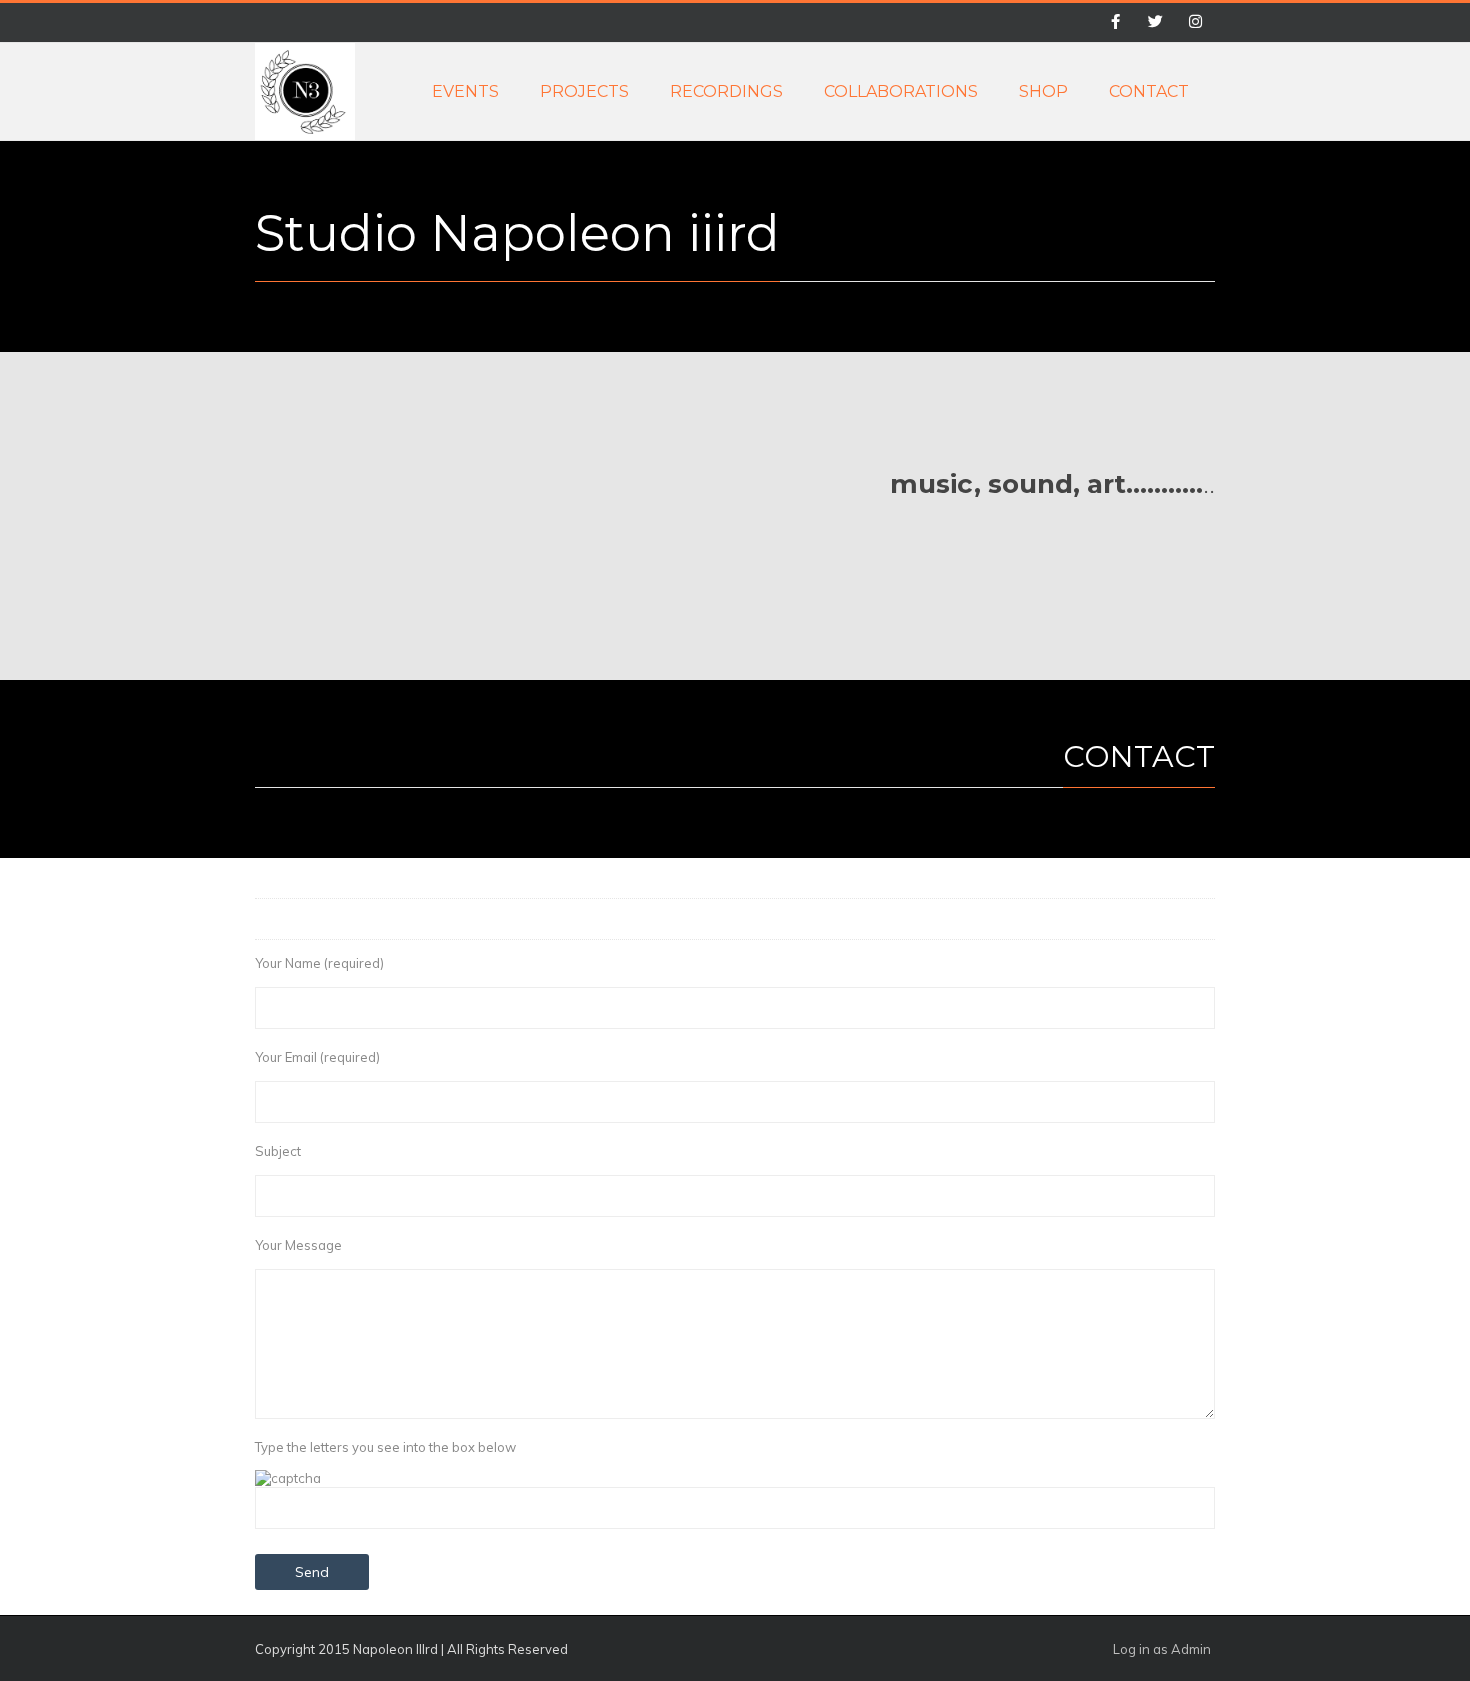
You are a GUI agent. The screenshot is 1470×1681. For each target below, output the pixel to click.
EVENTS (465, 91)
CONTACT (1149, 91)
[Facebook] (1115, 23)
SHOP (1043, 91)
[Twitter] (1155, 23)
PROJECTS (584, 91)
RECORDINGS (726, 91)
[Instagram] (1195, 23)
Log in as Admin (1162, 1649)
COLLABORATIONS (901, 91)
